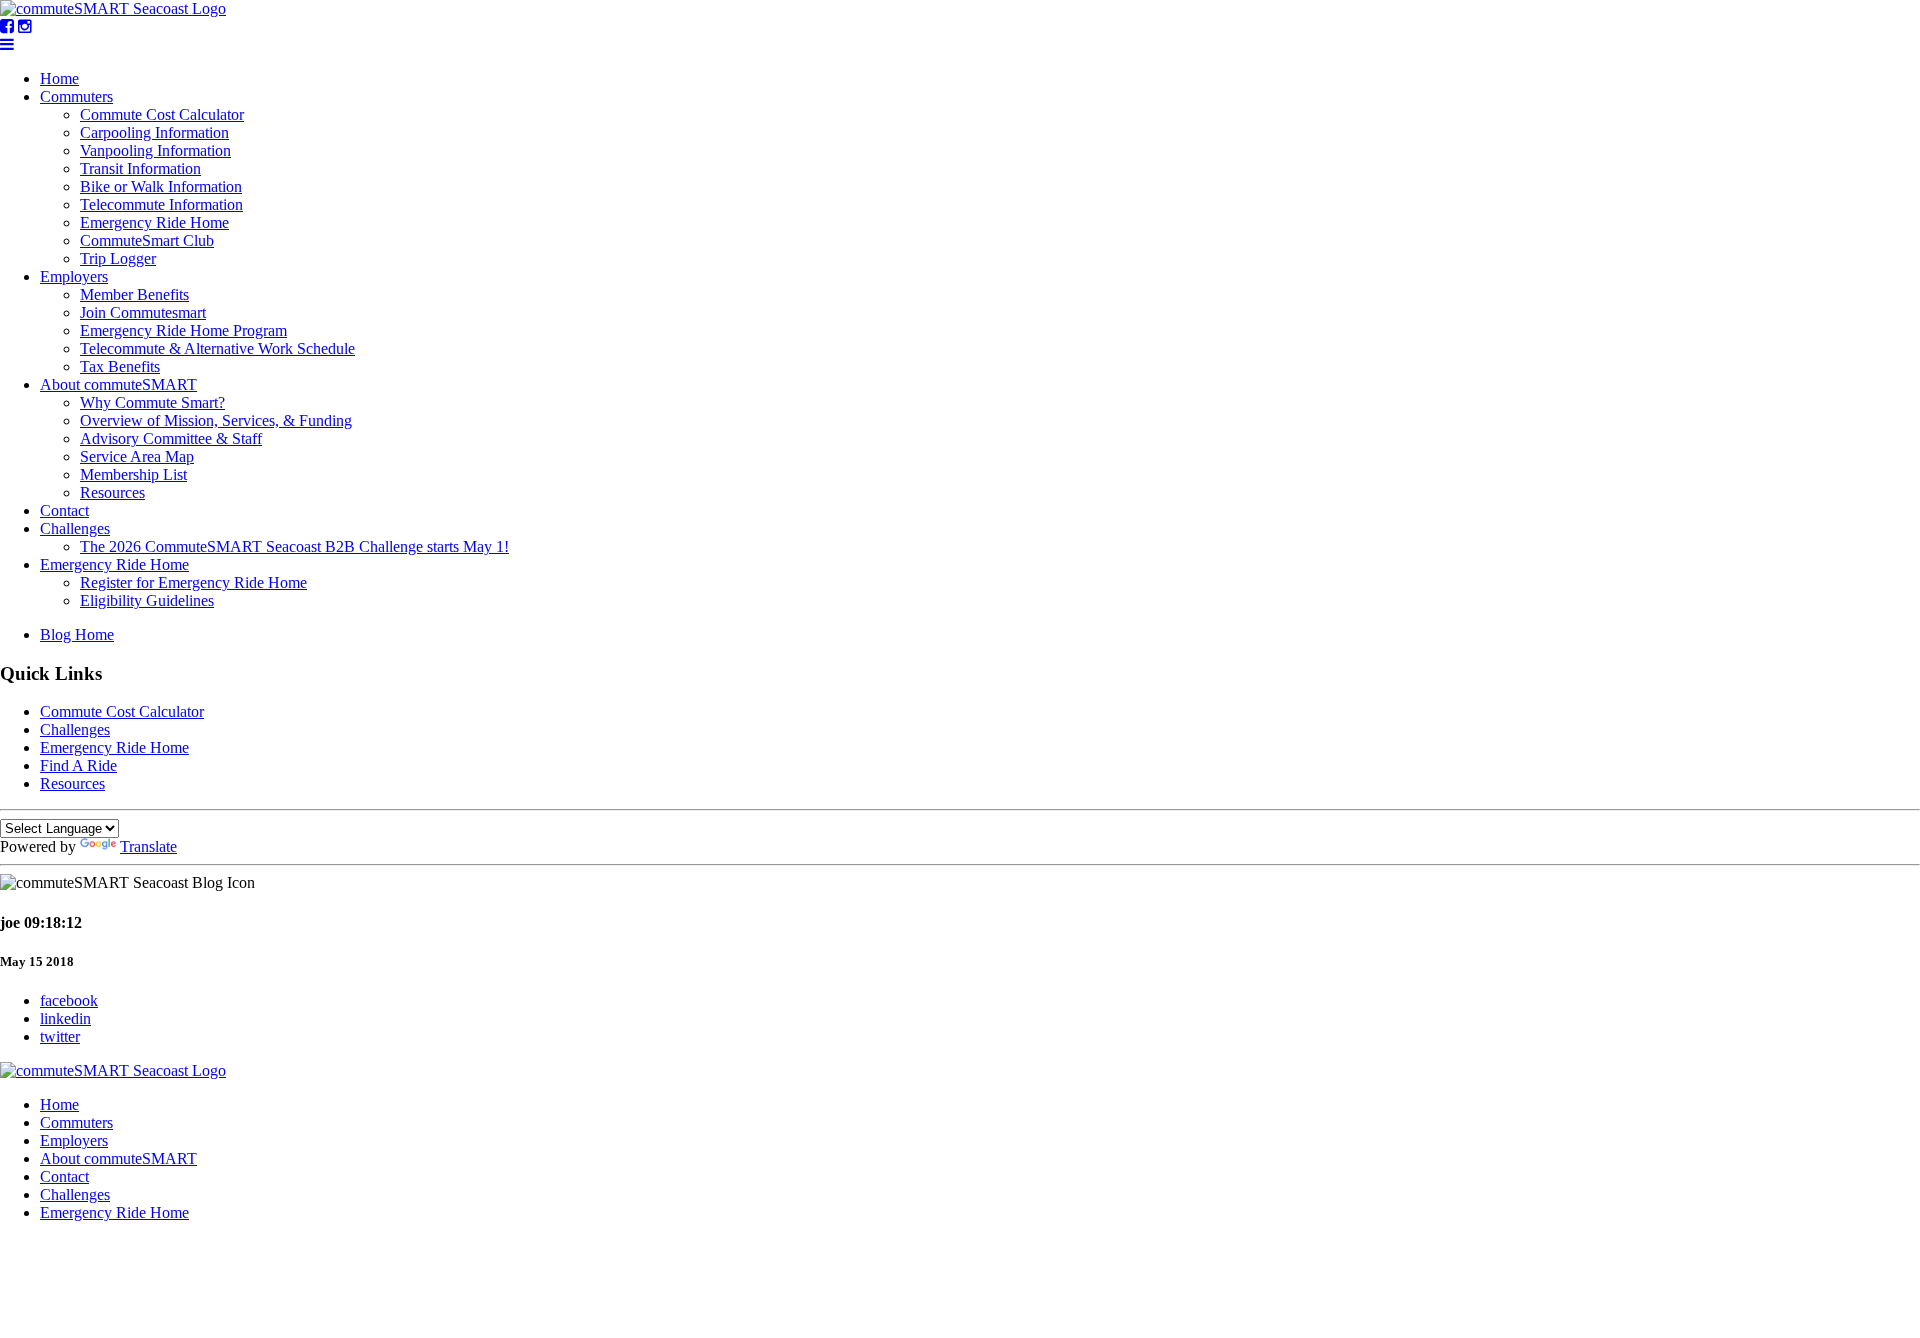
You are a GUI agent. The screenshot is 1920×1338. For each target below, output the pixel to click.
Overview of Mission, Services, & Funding (216, 420)
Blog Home (77, 634)
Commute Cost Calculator (162, 114)
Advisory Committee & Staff (171, 438)
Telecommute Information (161, 204)
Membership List (133, 474)
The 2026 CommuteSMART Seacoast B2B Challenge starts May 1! (294, 546)
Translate (148, 846)
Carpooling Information (154, 132)
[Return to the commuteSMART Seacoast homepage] (113, 8)
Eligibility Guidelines (147, 600)
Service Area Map (137, 456)
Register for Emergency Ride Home (193, 582)
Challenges (75, 528)
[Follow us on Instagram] (25, 26)
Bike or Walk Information (161, 186)
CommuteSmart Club (147, 240)
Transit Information (140, 168)
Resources (112, 492)
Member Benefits (134, 294)
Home (59, 78)
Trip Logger (118, 258)
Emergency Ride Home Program (183, 330)
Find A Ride (78, 765)
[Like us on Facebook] (7, 26)
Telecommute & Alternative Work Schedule (217, 348)
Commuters (76, 96)
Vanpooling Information (155, 150)
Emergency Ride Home (154, 222)
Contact (64, 510)
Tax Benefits (120, 366)
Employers (74, 276)
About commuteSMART (118, 384)
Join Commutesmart (143, 312)
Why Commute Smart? (152, 402)
